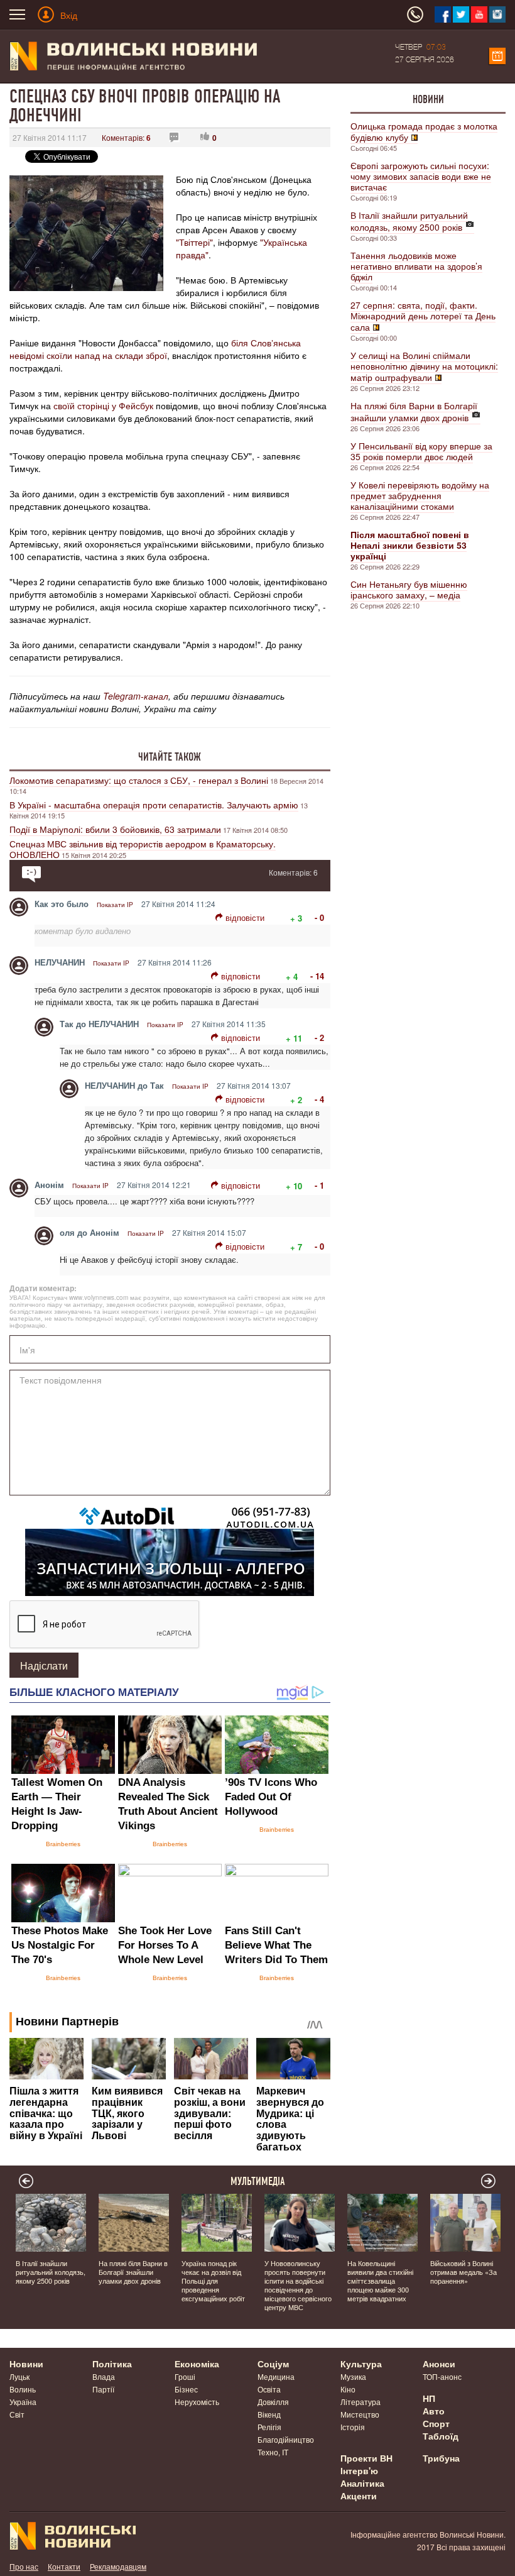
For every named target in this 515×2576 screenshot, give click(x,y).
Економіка (197, 2364)
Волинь (23, 2389)
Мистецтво (360, 2414)
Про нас (24, 2566)
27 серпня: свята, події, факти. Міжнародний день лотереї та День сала (423, 316)
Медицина (276, 2376)
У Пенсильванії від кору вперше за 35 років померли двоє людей (421, 451)
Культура (361, 2364)
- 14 (317, 976)
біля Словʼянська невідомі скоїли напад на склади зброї (155, 349)
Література (360, 2402)
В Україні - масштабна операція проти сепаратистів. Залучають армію (154, 805)
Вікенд (269, 2414)
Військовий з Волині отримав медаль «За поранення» (463, 2272)
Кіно (348, 2389)
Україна (23, 2402)
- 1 (319, 1185)
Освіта (269, 2389)
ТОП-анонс (442, 2376)
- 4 (319, 1099)
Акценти (359, 2496)
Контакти (64, 2566)
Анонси (439, 2364)
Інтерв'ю (359, 2470)
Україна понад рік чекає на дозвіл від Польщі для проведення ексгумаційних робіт (213, 2281)
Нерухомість (197, 2402)
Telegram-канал (136, 696)
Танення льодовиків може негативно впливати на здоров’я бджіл (416, 266)
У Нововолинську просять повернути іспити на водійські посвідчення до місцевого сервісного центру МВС (298, 2285)
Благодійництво (286, 2439)
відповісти (245, 917)
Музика (353, 2376)
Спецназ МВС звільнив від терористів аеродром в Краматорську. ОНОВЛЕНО (143, 849)
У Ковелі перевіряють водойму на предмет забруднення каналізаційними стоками (420, 495)
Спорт (436, 2423)
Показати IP (115, 905)
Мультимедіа (258, 2181)
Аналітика (362, 2483)
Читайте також (170, 757)
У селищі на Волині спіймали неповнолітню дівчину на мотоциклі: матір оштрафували (424, 366)
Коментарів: (126, 137)
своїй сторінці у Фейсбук (103, 405)
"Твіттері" (194, 242)
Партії (103, 2389)
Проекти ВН (366, 2458)
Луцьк (19, 2376)
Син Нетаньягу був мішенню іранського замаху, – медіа (409, 589)
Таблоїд (441, 2436)
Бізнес (186, 2389)
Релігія (269, 2427)
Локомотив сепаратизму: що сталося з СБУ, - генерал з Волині (139, 780)
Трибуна (441, 2458)
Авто (434, 2411)
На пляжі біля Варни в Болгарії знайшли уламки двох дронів (414, 411)
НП (429, 2398)
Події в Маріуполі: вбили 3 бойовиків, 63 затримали (115, 829)
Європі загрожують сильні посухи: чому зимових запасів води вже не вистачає (421, 176)
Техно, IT (273, 2452)
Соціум (273, 2364)
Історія (353, 2427)
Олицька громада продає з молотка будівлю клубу (424, 131)
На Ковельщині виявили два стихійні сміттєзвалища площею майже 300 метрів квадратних (380, 2281)
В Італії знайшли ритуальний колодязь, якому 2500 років (409, 221)
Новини (428, 99)
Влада (104, 2376)
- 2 (319, 1038)
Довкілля (273, 2402)
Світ (17, 2414)
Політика (112, 2364)
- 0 (319, 917)
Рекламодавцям (118, 2566)
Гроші (185, 2376)
